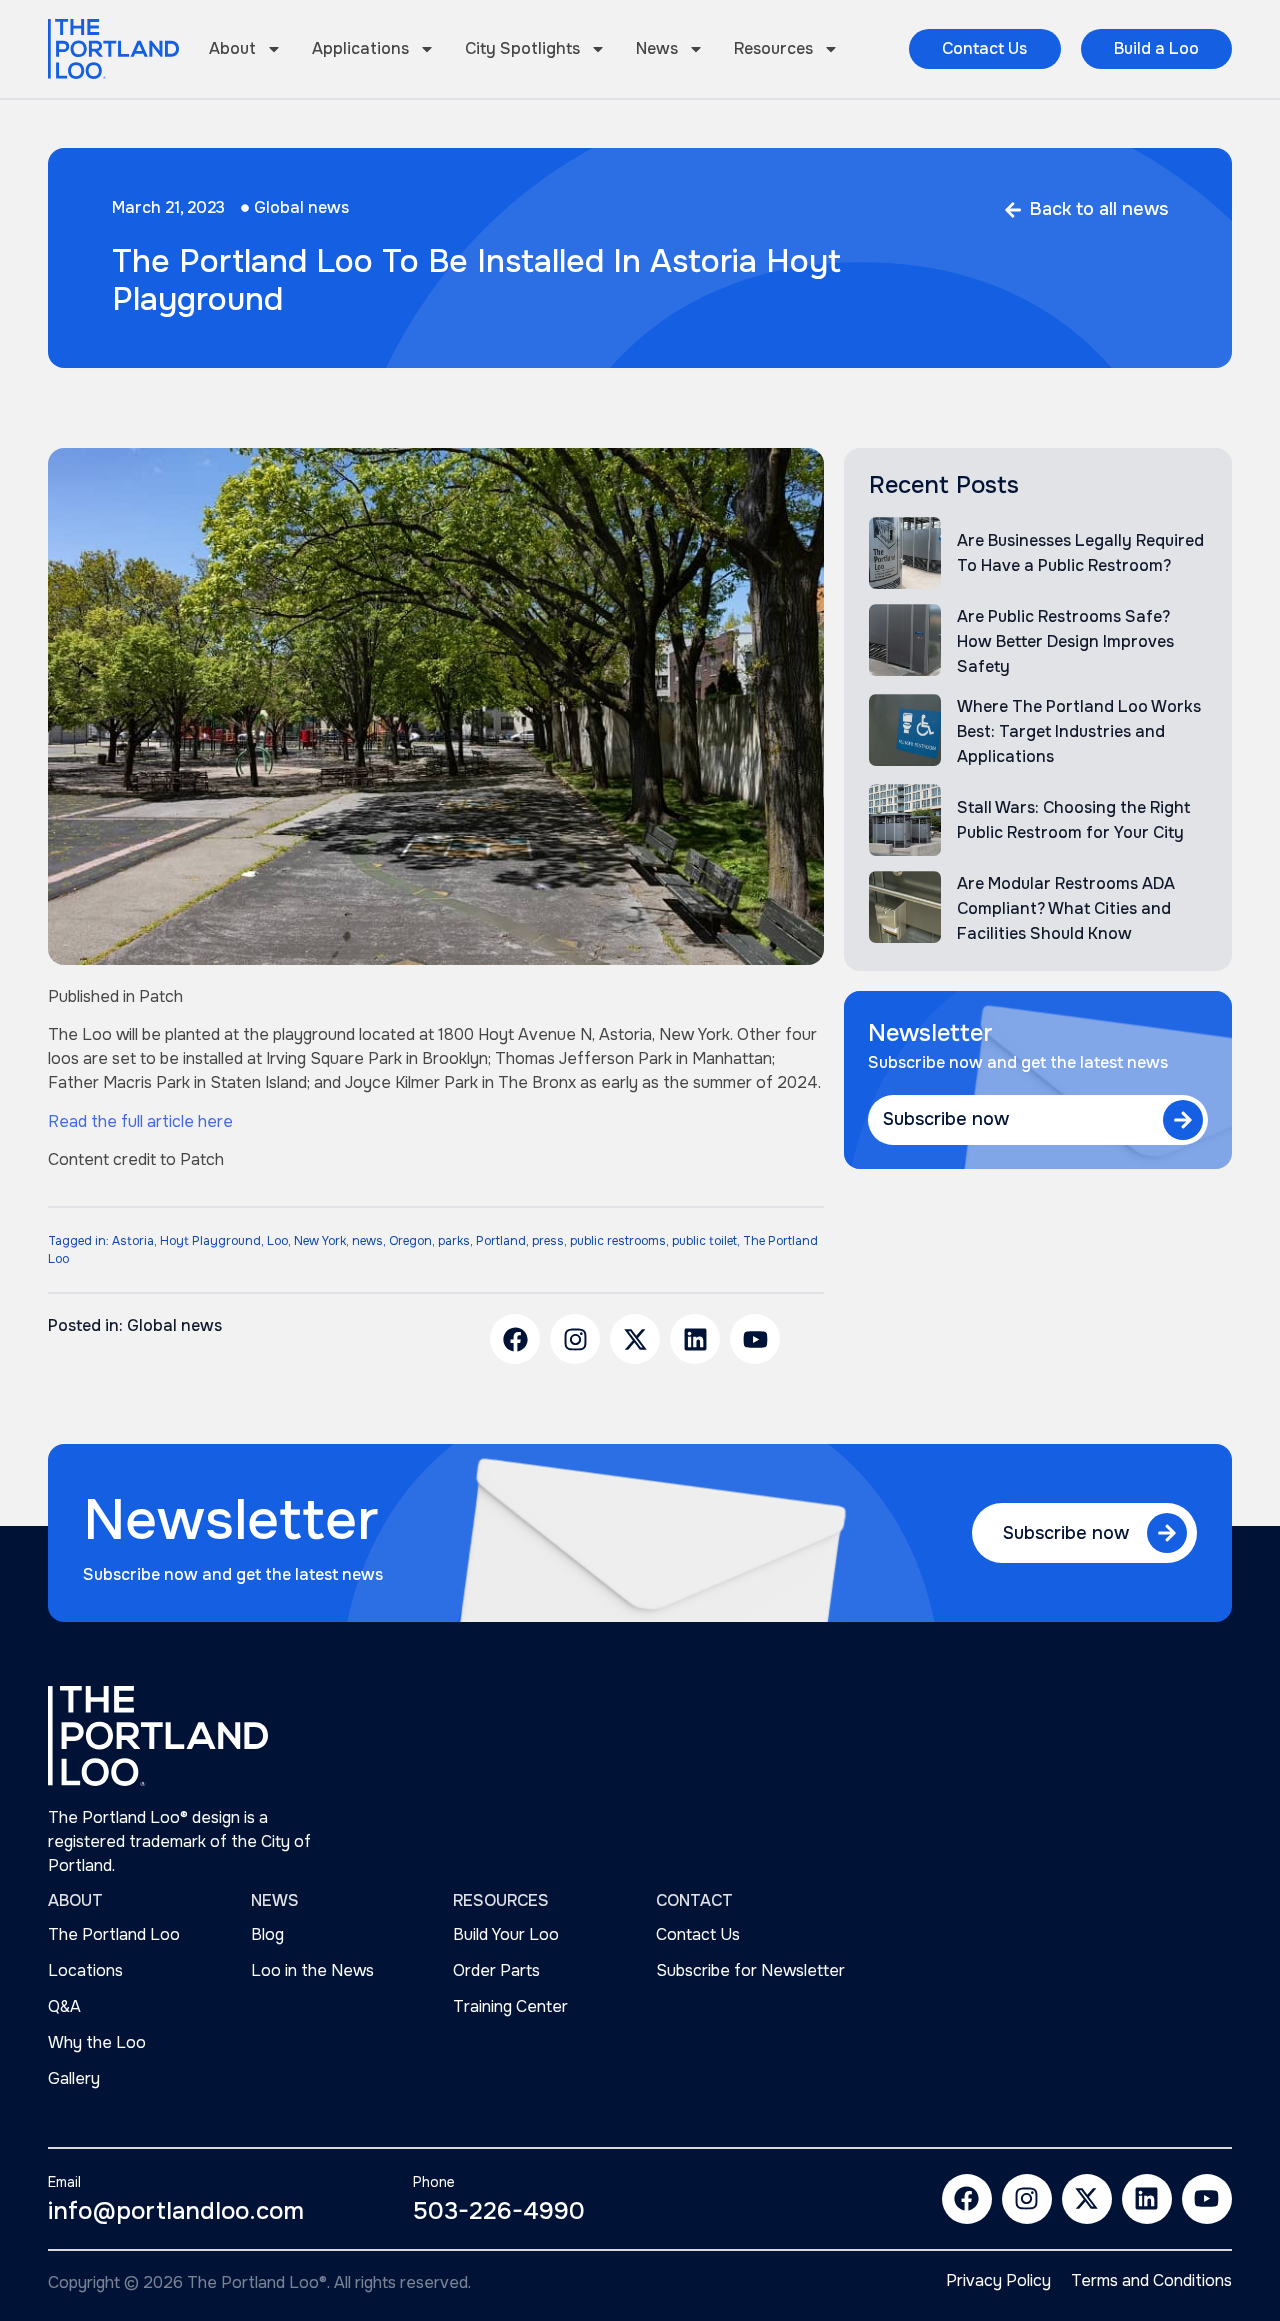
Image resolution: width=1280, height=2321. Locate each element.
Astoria (133, 1241)
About (232, 48)
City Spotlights (522, 48)
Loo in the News (312, 1970)
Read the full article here (140, 1121)
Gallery (74, 2078)
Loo (277, 1241)
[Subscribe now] (1183, 1120)
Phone (434, 2182)
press (548, 1241)
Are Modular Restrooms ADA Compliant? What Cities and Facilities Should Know (1066, 908)
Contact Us (698, 1934)
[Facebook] (515, 1339)
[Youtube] (755, 1339)
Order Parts (496, 1970)
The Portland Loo (114, 1934)
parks (454, 1241)
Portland (501, 1241)
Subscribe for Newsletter (750, 1970)
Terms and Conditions (1151, 2281)
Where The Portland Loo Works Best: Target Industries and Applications (1079, 731)
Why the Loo (97, 2042)
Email (64, 2182)
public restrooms (618, 1241)
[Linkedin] (695, 1339)
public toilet (704, 1241)
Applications (360, 48)
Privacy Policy (998, 2281)
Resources (773, 48)
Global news (301, 207)
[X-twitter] (635, 1339)
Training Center (510, 2006)
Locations (85, 1970)
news (367, 1241)
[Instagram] (575, 1339)
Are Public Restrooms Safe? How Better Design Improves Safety (1065, 641)
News (657, 48)
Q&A (64, 2006)
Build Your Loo (506, 1934)
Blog (267, 1934)
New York (320, 1241)
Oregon (410, 1241)
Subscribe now (946, 1119)
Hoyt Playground (210, 1241)
